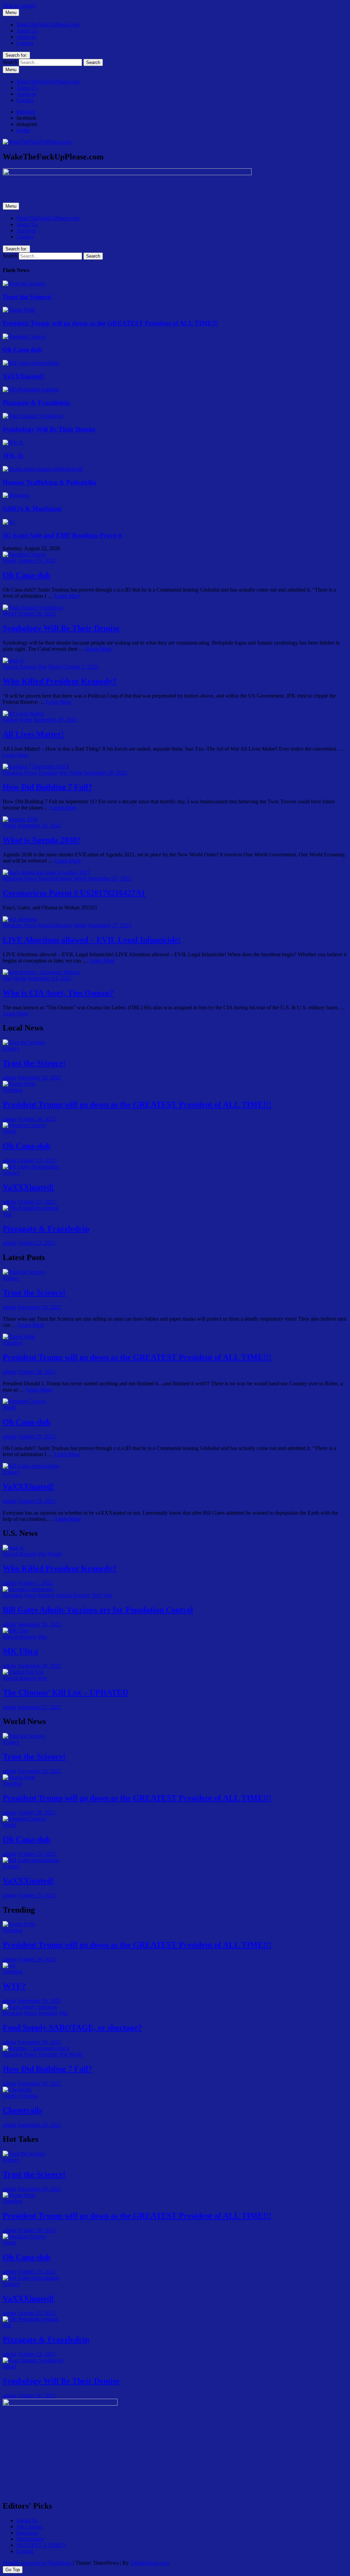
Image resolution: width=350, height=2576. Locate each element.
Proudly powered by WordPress (37, 2563)
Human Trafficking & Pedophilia (50, 482)
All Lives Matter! (33, 734)
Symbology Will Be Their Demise (49, 429)
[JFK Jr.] (13, 443)
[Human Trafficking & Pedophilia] (43, 469)
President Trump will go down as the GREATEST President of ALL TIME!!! (110, 323)
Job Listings (29, 2527)
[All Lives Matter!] (23, 714)
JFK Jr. (14, 456)
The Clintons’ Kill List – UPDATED (65, 1693)
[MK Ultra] (15, 1630)
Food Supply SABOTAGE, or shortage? (72, 2028)
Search (10, 62)
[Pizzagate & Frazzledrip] (31, 390)
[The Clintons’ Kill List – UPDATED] (23, 1672)
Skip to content (19, 6)
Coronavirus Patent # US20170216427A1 (74, 893)
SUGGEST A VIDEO (41, 2545)
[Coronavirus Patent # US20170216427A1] (46, 872)
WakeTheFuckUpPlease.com (48, 24)
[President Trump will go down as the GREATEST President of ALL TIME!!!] (19, 310)
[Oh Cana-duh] (24, 336)
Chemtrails (22, 2110)
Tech (97, 1595)
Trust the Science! (27, 297)
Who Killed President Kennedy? (60, 681)
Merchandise (30, 2539)
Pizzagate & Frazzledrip (36, 403)
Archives (26, 37)
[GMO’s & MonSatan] (16, 495)
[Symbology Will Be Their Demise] (33, 416)
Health (10, 2096)
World (9, 561)
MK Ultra (20, 1651)
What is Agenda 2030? (42, 840)
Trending (48, 773)
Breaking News (20, 773)
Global (10, 720)
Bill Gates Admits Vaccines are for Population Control (98, 1610)
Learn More (67, 596)
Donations (28, 2533)
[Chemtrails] (17, 2090)
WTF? (14, 1986)
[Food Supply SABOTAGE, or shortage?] (30, 2007)
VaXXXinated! (23, 376)
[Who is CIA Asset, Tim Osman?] (41, 972)
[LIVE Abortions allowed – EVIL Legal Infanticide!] (20, 919)
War (42, 667)
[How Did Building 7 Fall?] (36, 767)
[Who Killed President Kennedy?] (13, 661)
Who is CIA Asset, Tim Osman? (58, 993)
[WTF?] (9, 1965)
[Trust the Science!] (24, 283)
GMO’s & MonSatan (32, 509)
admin (9, 1078)
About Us (27, 31)
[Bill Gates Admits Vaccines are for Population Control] (28, 1589)
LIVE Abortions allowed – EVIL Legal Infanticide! (92, 940)
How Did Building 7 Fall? (48, 787)
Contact (25, 43)
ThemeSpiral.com (149, 2563)
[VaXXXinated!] (31, 363)
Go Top (13, 2570)
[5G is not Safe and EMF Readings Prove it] (9, 522)
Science (11, 1048)
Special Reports (20, 667)
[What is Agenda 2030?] (20, 819)
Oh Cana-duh (22, 349)
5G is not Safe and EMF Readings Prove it (62, 535)
